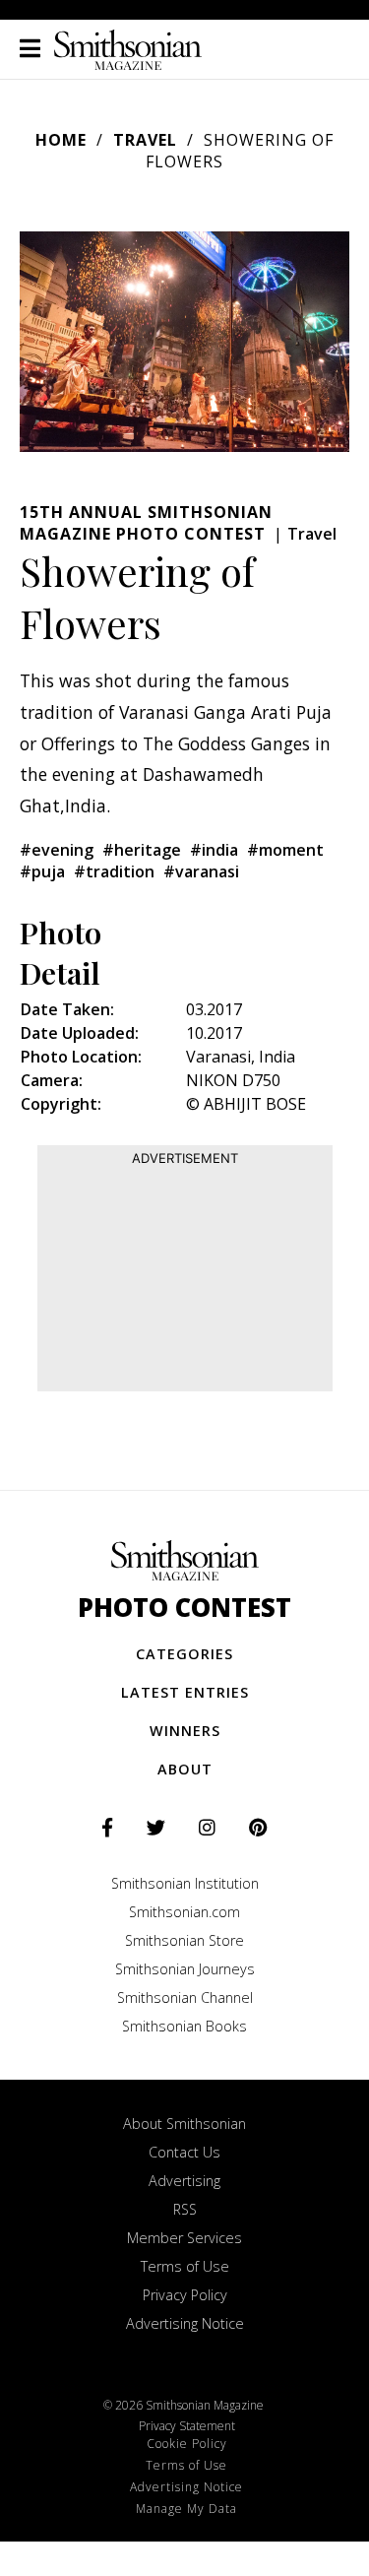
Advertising (184, 2181)
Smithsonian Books (184, 2026)
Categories (184, 1654)
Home (61, 140)
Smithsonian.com (184, 1912)
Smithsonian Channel (185, 1997)
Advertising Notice (185, 2323)
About (185, 1769)
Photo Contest (184, 1608)
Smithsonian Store (184, 1940)
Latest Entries (185, 1692)
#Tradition (114, 871)
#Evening (57, 850)
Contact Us (184, 2152)
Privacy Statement (187, 2426)
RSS (185, 2209)
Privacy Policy (185, 2295)
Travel (145, 140)
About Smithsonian (184, 2124)
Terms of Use (185, 2266)
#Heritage (142, 850)
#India (214, 850)
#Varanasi (201, 871)
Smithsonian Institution (185, 1883)
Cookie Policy (187, 2444)
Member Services (184, 2238)
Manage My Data (186, 2509)
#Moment (285, 850)
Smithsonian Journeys (185, 1969)
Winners (185, 1731)
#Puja (42, 871)
